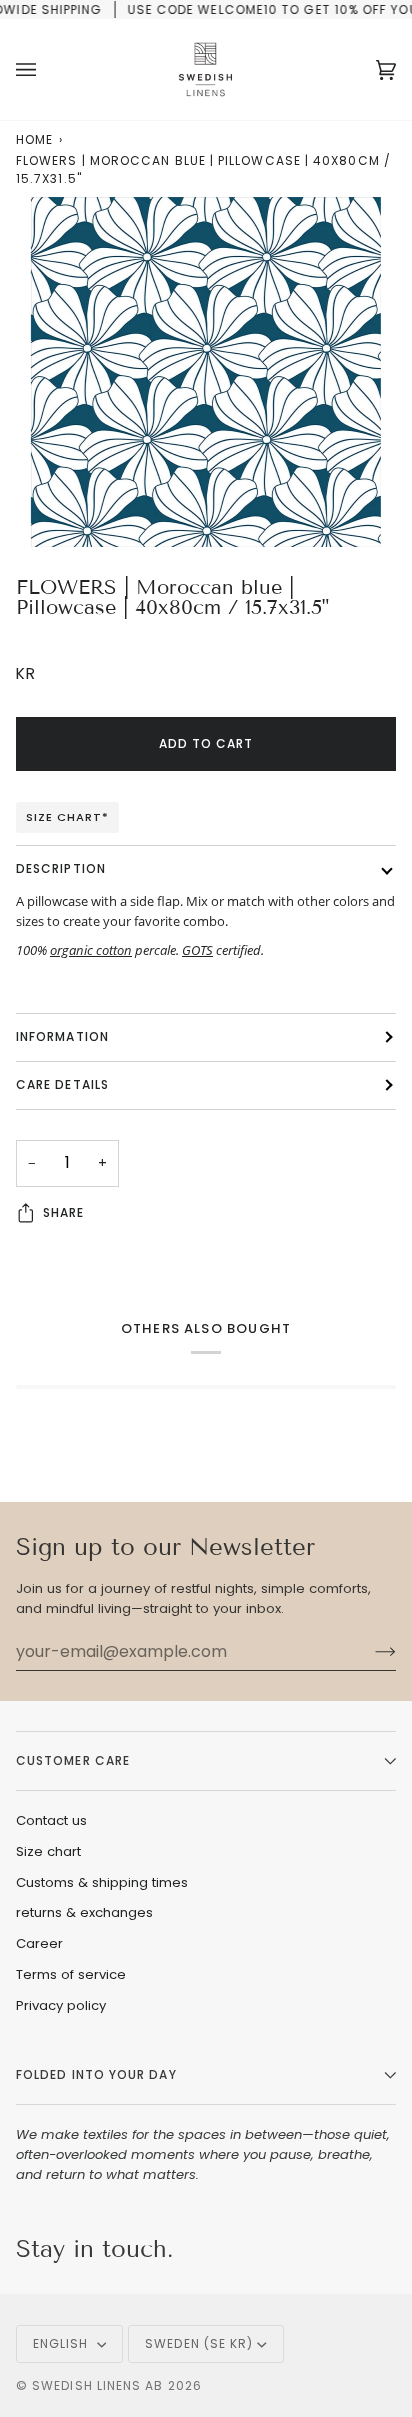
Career (39, 1943)
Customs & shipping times (102, 1882)
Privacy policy (61, 2005)
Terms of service (71, 1974)
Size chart (48, 1851)
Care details (62, 1084)
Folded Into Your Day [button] (96, 2074)
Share (63, 1212)
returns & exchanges (84, 1912)
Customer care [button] (73, 1760)
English (63, 2343)
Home (34, 139)
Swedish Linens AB (97, 2385)
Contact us (51, 1820)
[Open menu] (46, 69)
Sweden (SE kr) (199, 2343)
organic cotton (91, 950)
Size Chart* (67, 817)
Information (62, 1036)
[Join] (369, 1652)
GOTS (197, 950)
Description (61, 868)
